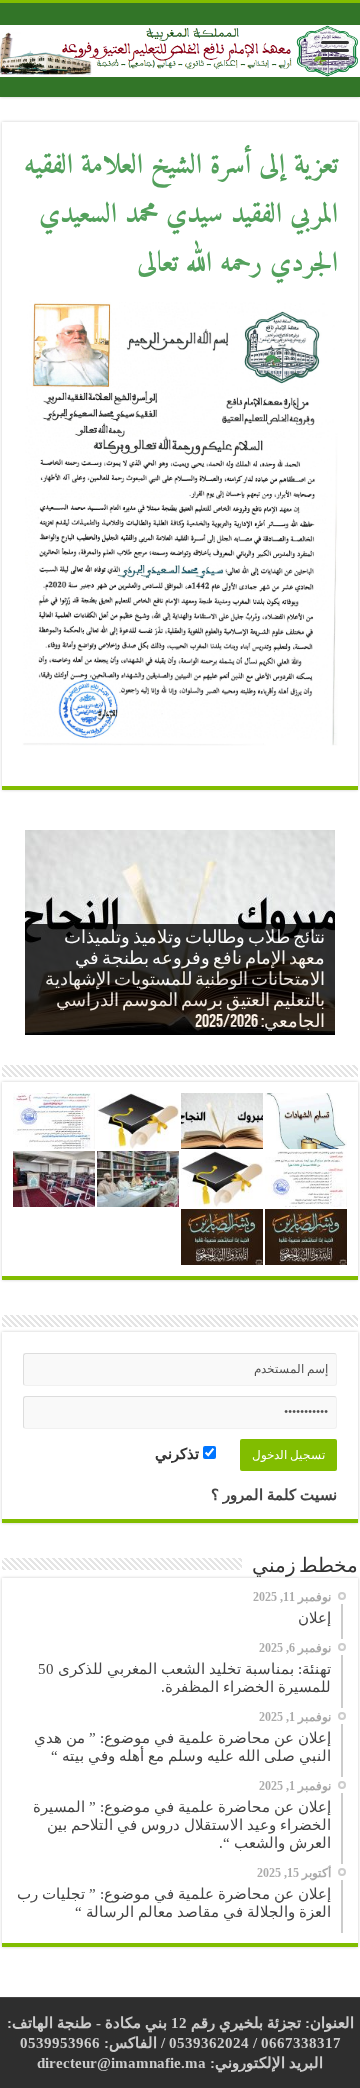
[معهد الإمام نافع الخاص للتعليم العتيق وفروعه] (180, 47)
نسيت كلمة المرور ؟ (274, 1495)
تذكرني (179, 1454)
